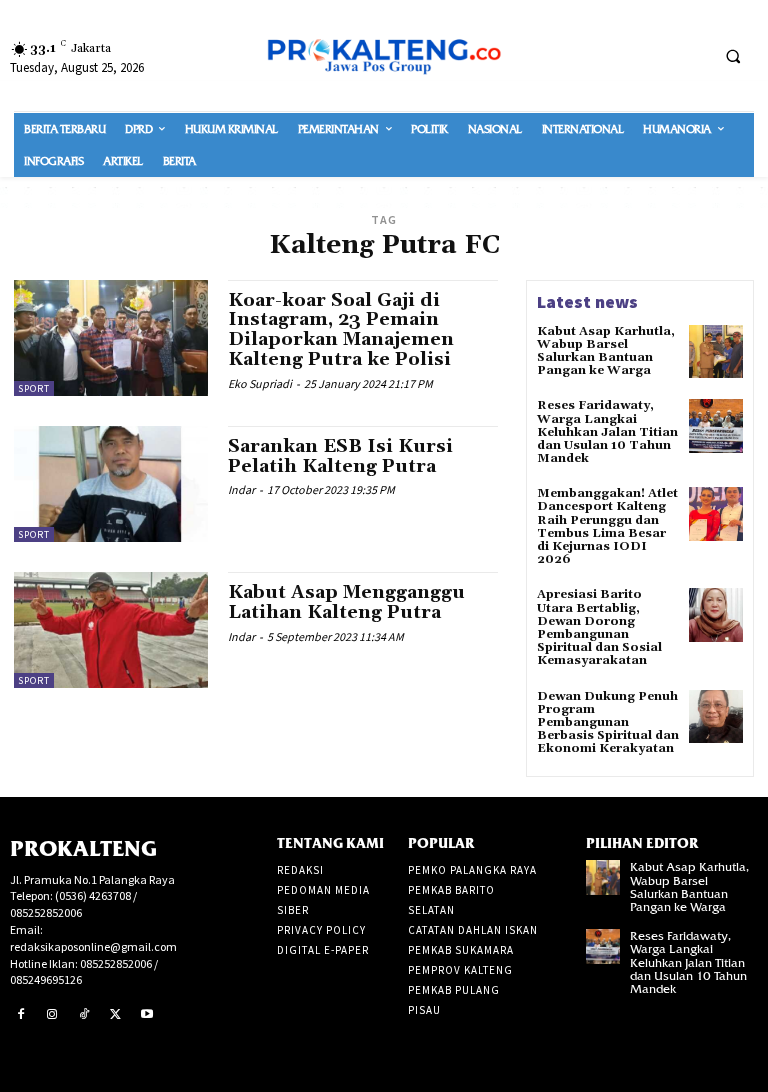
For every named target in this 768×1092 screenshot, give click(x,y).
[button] (733, 56)
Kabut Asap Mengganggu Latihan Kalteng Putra (346, 602)
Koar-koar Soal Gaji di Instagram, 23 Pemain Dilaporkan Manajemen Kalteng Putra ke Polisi (341, 330)
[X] (116, 1015)
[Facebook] (21, 1015)
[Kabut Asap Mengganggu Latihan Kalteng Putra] (111, 630)
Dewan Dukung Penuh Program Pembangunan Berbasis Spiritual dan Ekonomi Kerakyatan (608, 723)
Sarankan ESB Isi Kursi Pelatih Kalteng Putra (340, 456)
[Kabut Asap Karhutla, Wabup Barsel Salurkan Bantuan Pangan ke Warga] (716, 352)
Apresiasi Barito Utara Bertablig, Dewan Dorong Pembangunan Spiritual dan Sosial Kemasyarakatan (599, 627)
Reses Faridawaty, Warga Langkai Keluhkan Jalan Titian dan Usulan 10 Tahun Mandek (607, 432)
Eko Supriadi (260, 383)
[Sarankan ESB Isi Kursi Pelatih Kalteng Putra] (111, 484)
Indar (241, 489)
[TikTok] (84, 1015)
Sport (34, 388)
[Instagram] (53, 1015)
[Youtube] (147, 1015)
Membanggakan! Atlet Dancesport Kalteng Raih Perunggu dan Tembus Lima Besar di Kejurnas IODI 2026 (607, 526)
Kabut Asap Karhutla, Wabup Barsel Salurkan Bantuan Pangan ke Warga (606, 351)
